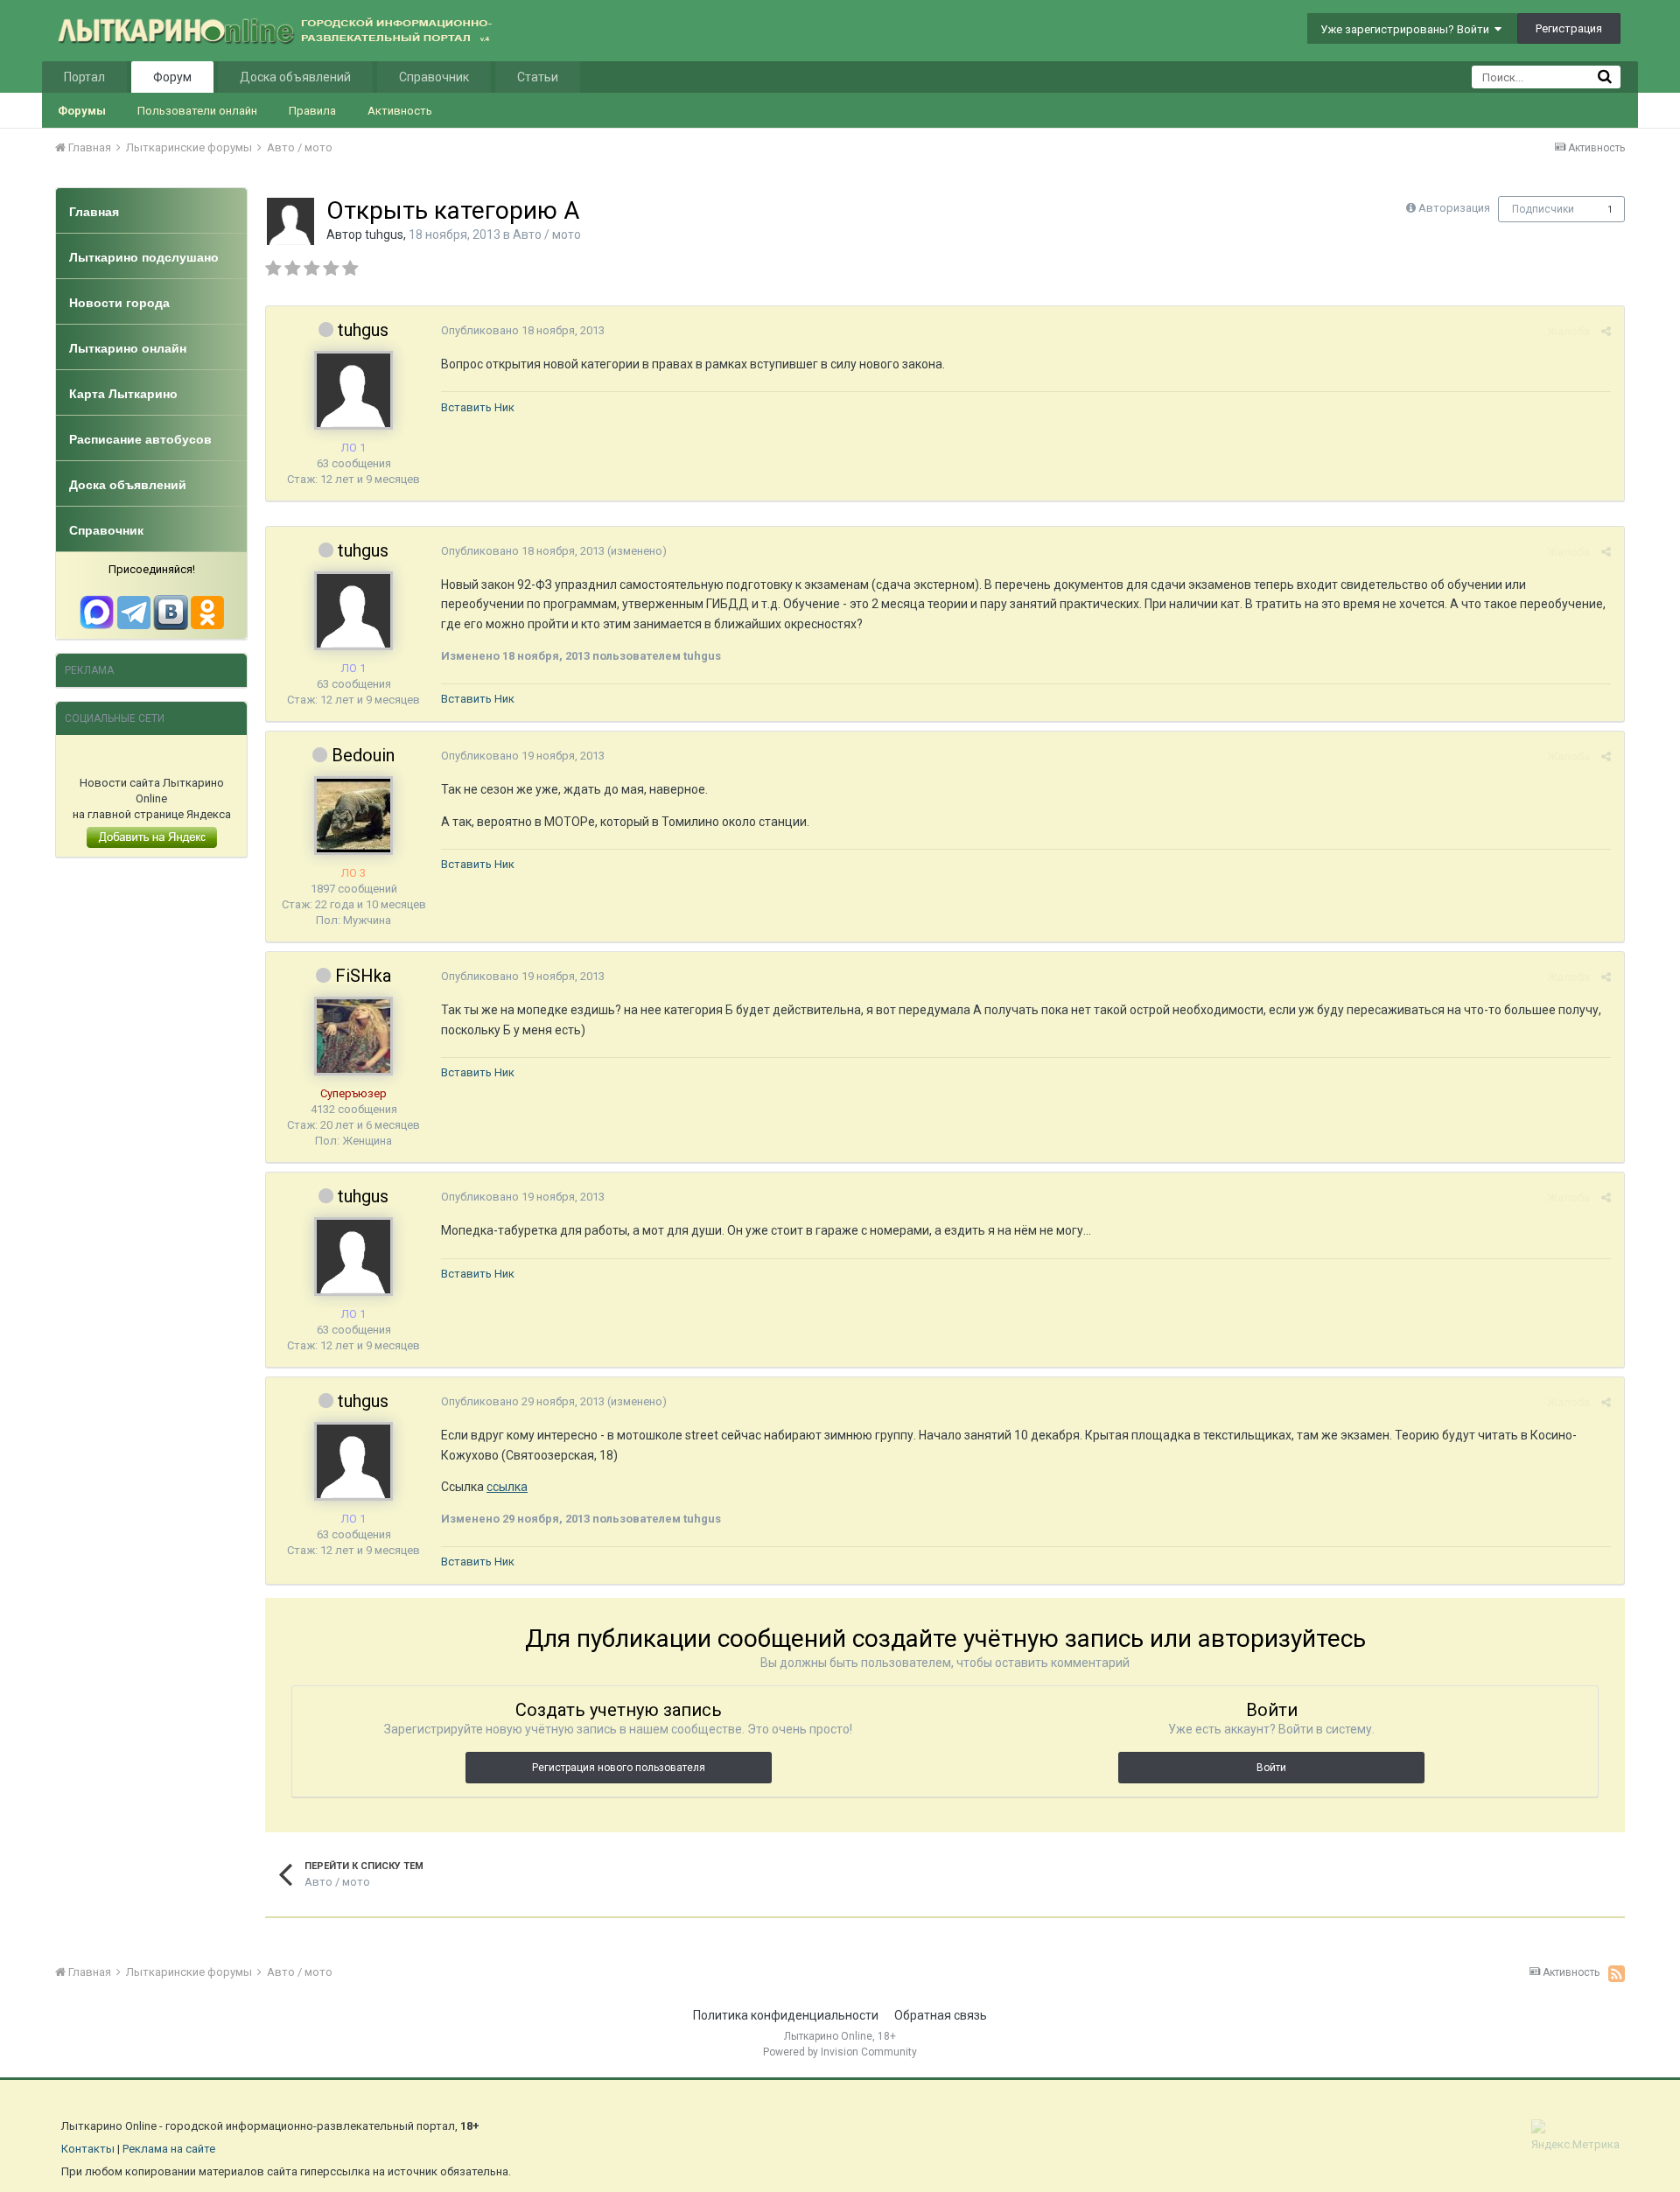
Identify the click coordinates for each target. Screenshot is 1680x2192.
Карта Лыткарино (123, 394)
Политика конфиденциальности (786, 2015)
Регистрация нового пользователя (619, 1768)
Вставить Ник (478, 407)
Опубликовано (523, 330)
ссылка (507, 1487)
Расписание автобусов (140, 439)
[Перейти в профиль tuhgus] (290, 221)
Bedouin (363, 755)
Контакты (88, 2149)
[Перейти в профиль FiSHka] (353, 1036)
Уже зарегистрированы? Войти (1407, 29)
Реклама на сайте (169, 2149)
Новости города (119, 303)
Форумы (82, 111)
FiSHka (363, 976)
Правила (312, 111)
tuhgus (384, 235)
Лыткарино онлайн (128, 348)
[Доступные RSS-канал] (1617, 1973)
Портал (84, 77)
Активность (400, 111)
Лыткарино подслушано (144, 257)
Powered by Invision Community (840, 2052)
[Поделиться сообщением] (1606, 331)
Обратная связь (941, 2015)
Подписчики (1543, 209)
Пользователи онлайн (197, 111)
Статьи (538, 77)
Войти (1271, 1768)
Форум (172, 77)
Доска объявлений (295, 77)
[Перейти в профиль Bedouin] (353, 816)
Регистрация (1569, 28)
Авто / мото (547, 235)
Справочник (434, 77)
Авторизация (1454, 208)
